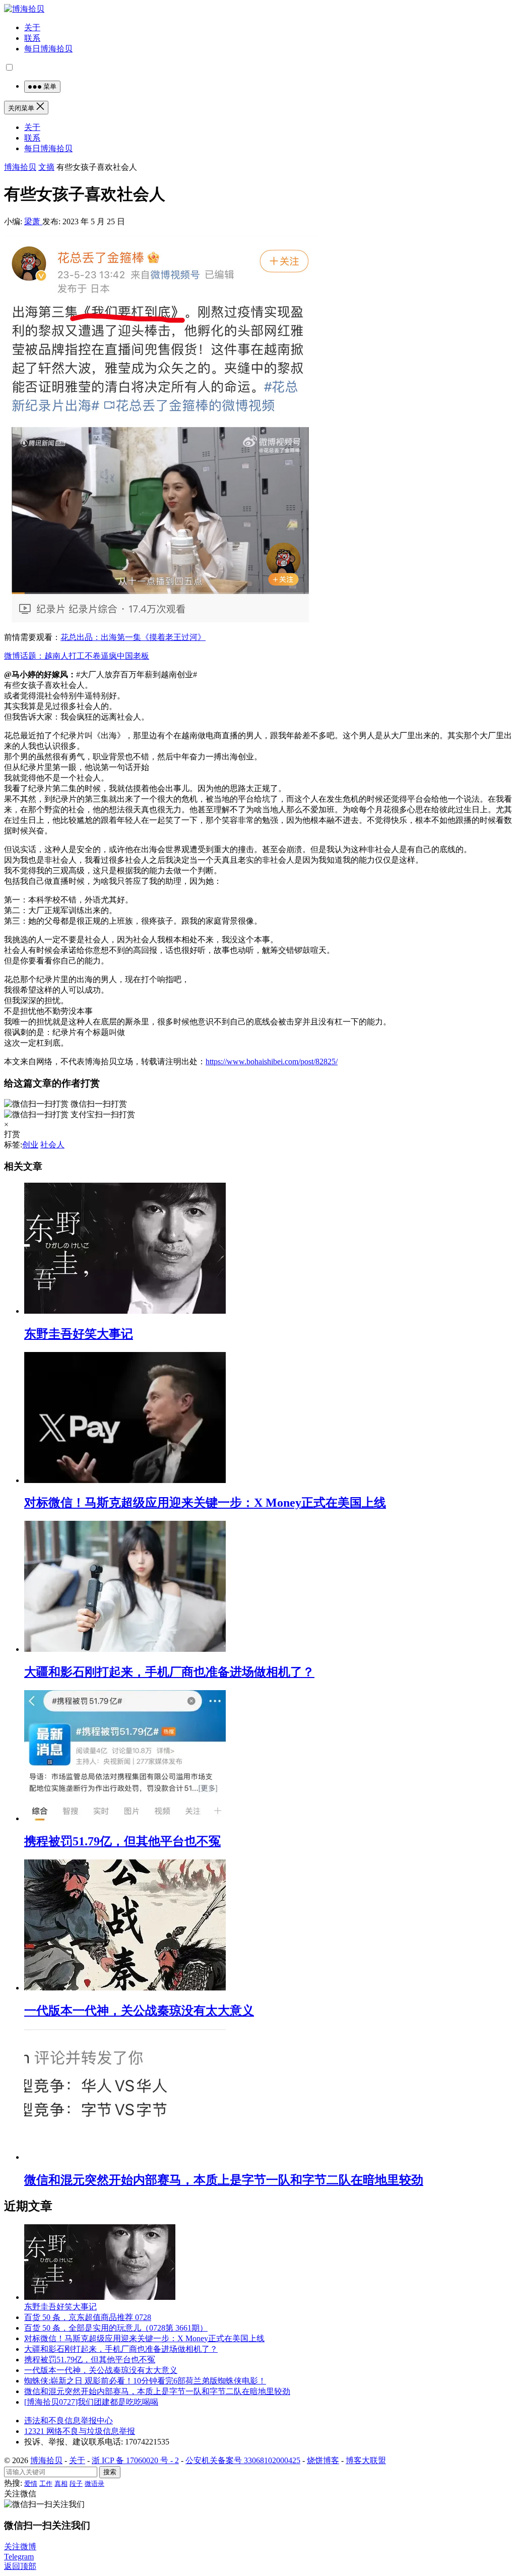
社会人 (52, 1145)
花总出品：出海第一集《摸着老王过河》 (133, 637)
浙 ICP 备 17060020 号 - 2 (135, 2460)
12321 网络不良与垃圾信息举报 (80, 2431)
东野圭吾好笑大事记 (79, 1334)
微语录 (94, 2484)
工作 (46, 2484)
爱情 (31, 2484)
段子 (76, 2484)
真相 (61, 2484)
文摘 (46, 167)
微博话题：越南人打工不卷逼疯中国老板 (77, 656)
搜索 (110, 2472)
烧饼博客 (323, 2460)
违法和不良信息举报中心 (69, 2421)
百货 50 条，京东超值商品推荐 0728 (88, 2317)
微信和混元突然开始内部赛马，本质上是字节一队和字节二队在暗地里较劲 (224, 2180)
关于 (32, 27)
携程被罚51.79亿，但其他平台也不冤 (122, 1841)
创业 (30, 1145)
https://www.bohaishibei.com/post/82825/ (272, 1061)
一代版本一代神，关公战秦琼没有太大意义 (139, 2011)
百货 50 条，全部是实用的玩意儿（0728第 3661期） (116, 2328)
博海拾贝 (20, 167)
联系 (32, 38)
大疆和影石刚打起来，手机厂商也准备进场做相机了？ (169, 1672)
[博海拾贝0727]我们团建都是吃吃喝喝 (91, 2402)
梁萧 (33, 221)
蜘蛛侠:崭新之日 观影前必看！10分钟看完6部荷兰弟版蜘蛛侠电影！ (145, 2381)
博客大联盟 (366, 2460)
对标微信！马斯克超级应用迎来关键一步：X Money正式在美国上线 (205, 1503)
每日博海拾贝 (48, 49)
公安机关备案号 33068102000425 (243, 2460)
